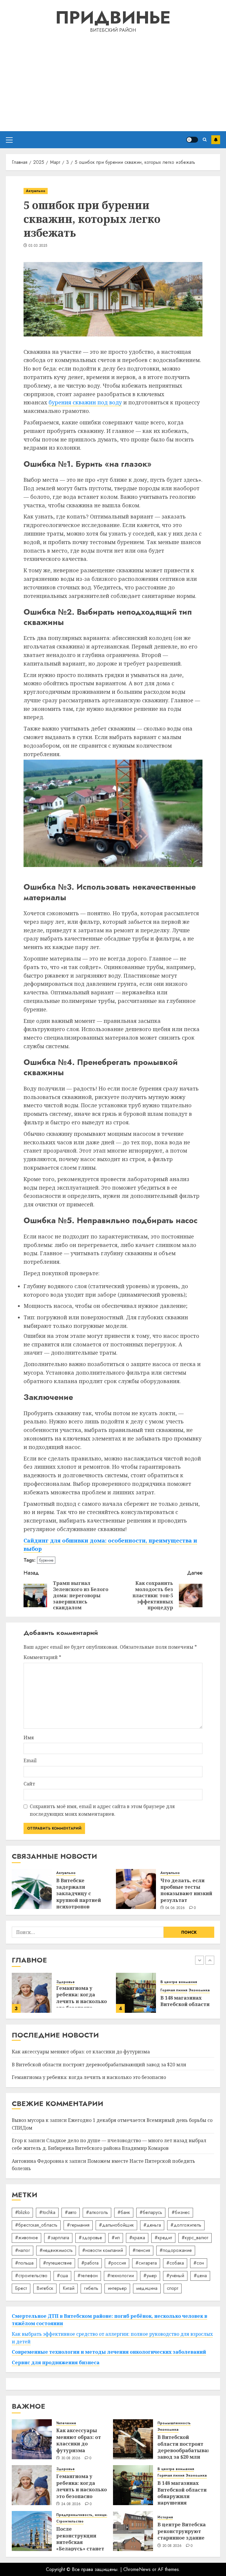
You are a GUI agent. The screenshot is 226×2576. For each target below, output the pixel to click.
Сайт (29, 1784)
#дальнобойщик (116, 2225)
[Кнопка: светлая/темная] (192, 140)
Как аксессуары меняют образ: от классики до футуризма (81, 2052)
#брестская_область (36, 2225)
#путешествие (57, 2263)
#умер (150, 2276)
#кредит (163, 2238)
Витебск (45, 2288)
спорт (173, 2288)
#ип (116, 2238)
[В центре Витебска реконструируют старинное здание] (133, 2531)
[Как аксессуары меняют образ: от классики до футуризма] (32, 2439)
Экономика (95, 1990)
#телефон (88, 2276)
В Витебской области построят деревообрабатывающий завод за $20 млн (99, 2065)
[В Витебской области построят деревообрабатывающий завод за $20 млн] (133, 2439)
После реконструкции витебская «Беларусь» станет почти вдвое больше (80, 2545)
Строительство (174, 1990)
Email (30, 1760)
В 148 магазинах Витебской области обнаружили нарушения (182, 2493)
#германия (78, 2225)
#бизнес (181, 2212)
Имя (29, 1738)
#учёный (175, 2276)
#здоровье (90, 2238)
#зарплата (58, 2238)
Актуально (36, 191)
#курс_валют (195, 2238)
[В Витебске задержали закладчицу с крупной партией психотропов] (32, 1889)
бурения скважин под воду (85, 402)
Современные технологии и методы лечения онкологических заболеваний (109, 2352)
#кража (137, 2238)
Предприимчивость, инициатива (191, 1982)
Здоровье (65, 2469)
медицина (147, 2288)
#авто (71, 2212)
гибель (91, 2288)
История (165, 2517)
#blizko (22, 2212)
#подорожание (176, 2250)
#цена (200, 2276)
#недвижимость (56, 2250)
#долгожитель (186, 2225)
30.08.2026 (71, 2458)
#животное (26, 2238)
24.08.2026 (71, 2504)
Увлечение (66, 2423)
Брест (21, 2288)
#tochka (47, 2212)
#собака (175, 2263)
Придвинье (113, 17)
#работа (90, 2263)
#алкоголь (97, 2212)
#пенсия (141, 2250)
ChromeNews (137, 2569)
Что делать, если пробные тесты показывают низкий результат (186, 1890)
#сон (199, 2263)
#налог (23, 2250)
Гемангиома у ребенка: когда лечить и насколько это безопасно (89, 2077)
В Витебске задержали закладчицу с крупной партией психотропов (79, 1894)
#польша (24, 2263)
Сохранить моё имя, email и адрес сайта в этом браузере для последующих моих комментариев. (102, 1810)
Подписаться (216, 140)
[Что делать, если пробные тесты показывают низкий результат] (136, 1889)
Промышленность (174, 2423)
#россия (117, 2263)
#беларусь (151, 2212)
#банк (124, 2212)
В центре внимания (74, 1982)
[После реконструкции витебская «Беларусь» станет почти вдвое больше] (136, 1993)
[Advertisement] (113, 81)
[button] (9, 140)
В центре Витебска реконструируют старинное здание (182, 2531)
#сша (62, 2276)
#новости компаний (103, 2250)
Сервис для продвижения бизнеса (56, 2362)
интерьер (117, 2288)
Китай (69, 2288)
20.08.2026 (172, 2546)
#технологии (121, 2276)
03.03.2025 (38, 246)
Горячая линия (70, 1990)
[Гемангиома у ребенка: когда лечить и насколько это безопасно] (32, 2485)
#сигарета (146, 2263)
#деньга (152, 2225)
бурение (46, 1560)
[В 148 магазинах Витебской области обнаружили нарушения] (32, 1993)
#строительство (31, 2276)
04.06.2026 (175, 1908)
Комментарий (42, 1657)
